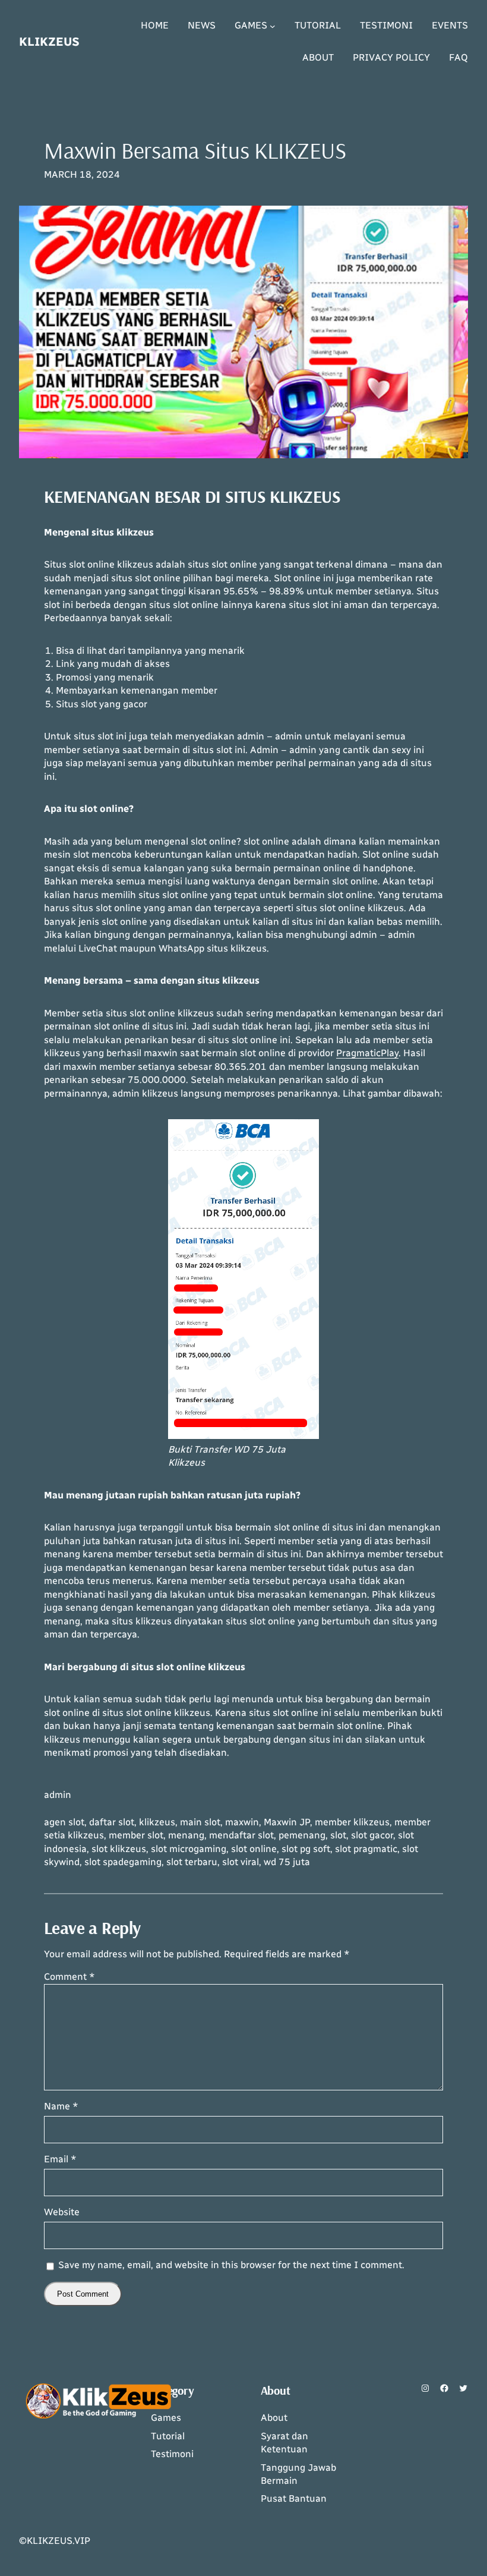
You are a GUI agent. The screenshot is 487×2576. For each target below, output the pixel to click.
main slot (200, 1822)
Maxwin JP (287, 1822)
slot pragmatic (366, 1849)
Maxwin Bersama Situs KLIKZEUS (195, 150)
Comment (69, 1977)
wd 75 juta (287, 1862)
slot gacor (372, 1835)
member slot (136, 1835)
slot (338, 1835)
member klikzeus (352, 1822)
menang (186, 1835)
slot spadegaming (123, 1862)
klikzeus (157, 1822)
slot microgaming (189, 1849)
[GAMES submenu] (273, 26)
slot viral (241, 1862)
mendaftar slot (241, 1835)
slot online (254, 1849)
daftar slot (112, 1822)
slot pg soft (306, 1849)
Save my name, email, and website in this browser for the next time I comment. (231, 2265)
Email (60, 2159)
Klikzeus (49, 42)
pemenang (302, 1835)
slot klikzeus (119, 1849)
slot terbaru (192, 1862)
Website (62, 2212)
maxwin (242, 1822)
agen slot (64, 1822)
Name (61, 2106)
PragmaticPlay (367, 1053)
